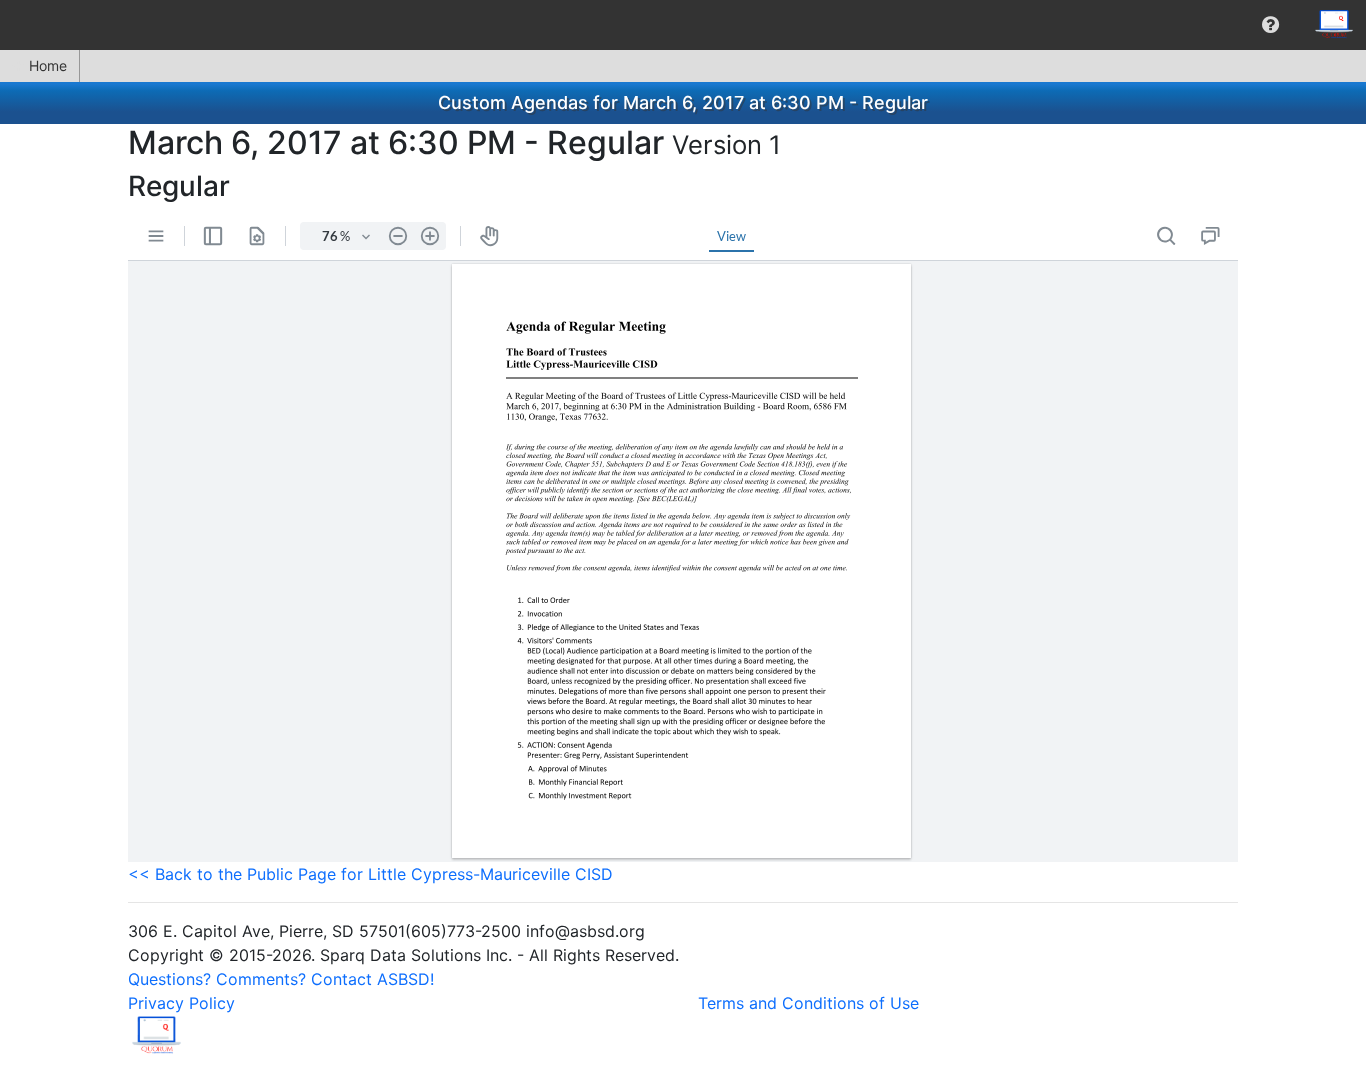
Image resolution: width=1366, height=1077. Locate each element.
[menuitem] (1270, 25)
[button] (1270, 25)
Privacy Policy (181, 1003)
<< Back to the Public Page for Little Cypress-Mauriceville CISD (370, 874)
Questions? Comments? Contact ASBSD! (281, 979)
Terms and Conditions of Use (808, 1003)
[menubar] (683, 25)
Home (48, 65)
